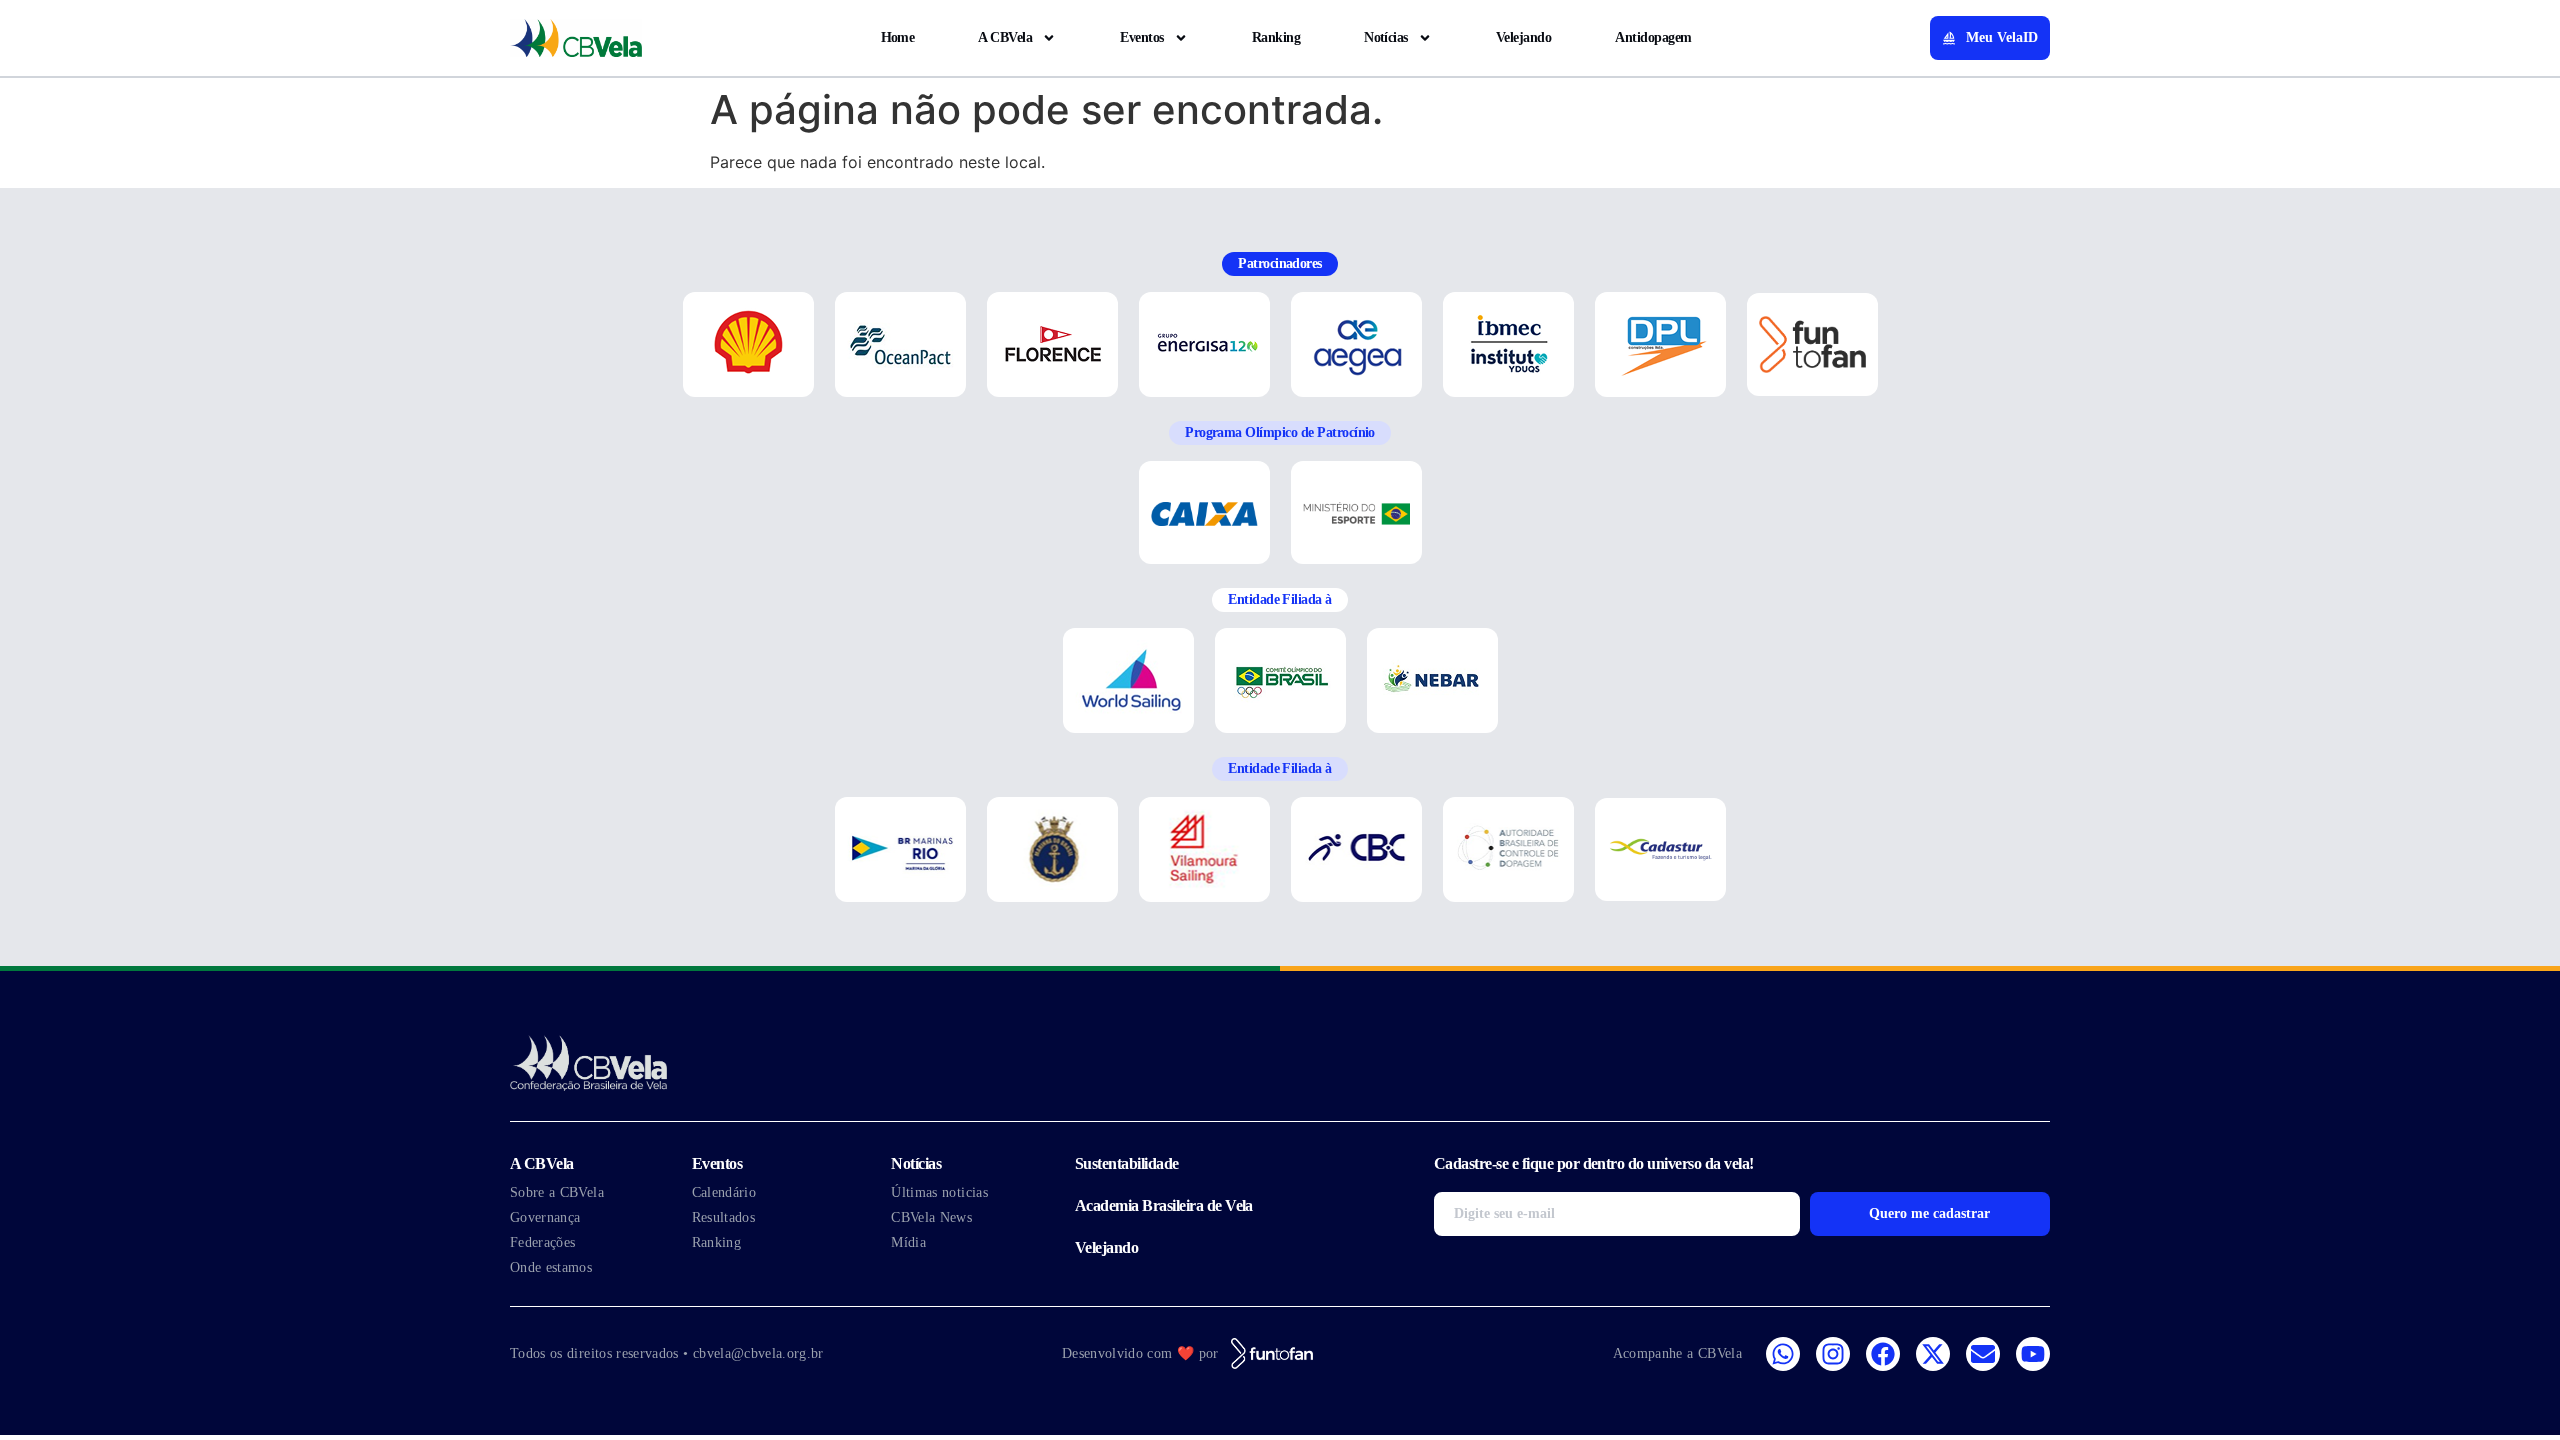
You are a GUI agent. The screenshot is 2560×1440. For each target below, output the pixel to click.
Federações (543, 1242)
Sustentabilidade (1127, 1163)
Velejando (1523, 37)
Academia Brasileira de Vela (1164, 1205)
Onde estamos (551, 1267)
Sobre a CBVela (557, 1192)
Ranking (1276, 37)
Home (898, 37)
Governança (545, 1217)
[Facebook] (1883, 1354)
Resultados (724, 1217)
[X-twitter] (1933, 1354)
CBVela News (931, 1217)
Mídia (908, 1242)
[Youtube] (2033, 1354)
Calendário (724, 1192)
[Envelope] (1983, 1354)
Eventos (1141, 37)
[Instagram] (1833, 1354)
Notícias (1386, 37)
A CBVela (1005, 37)
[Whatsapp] (1783, 1354)
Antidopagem (1653, 37)
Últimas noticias (939, 1192)
